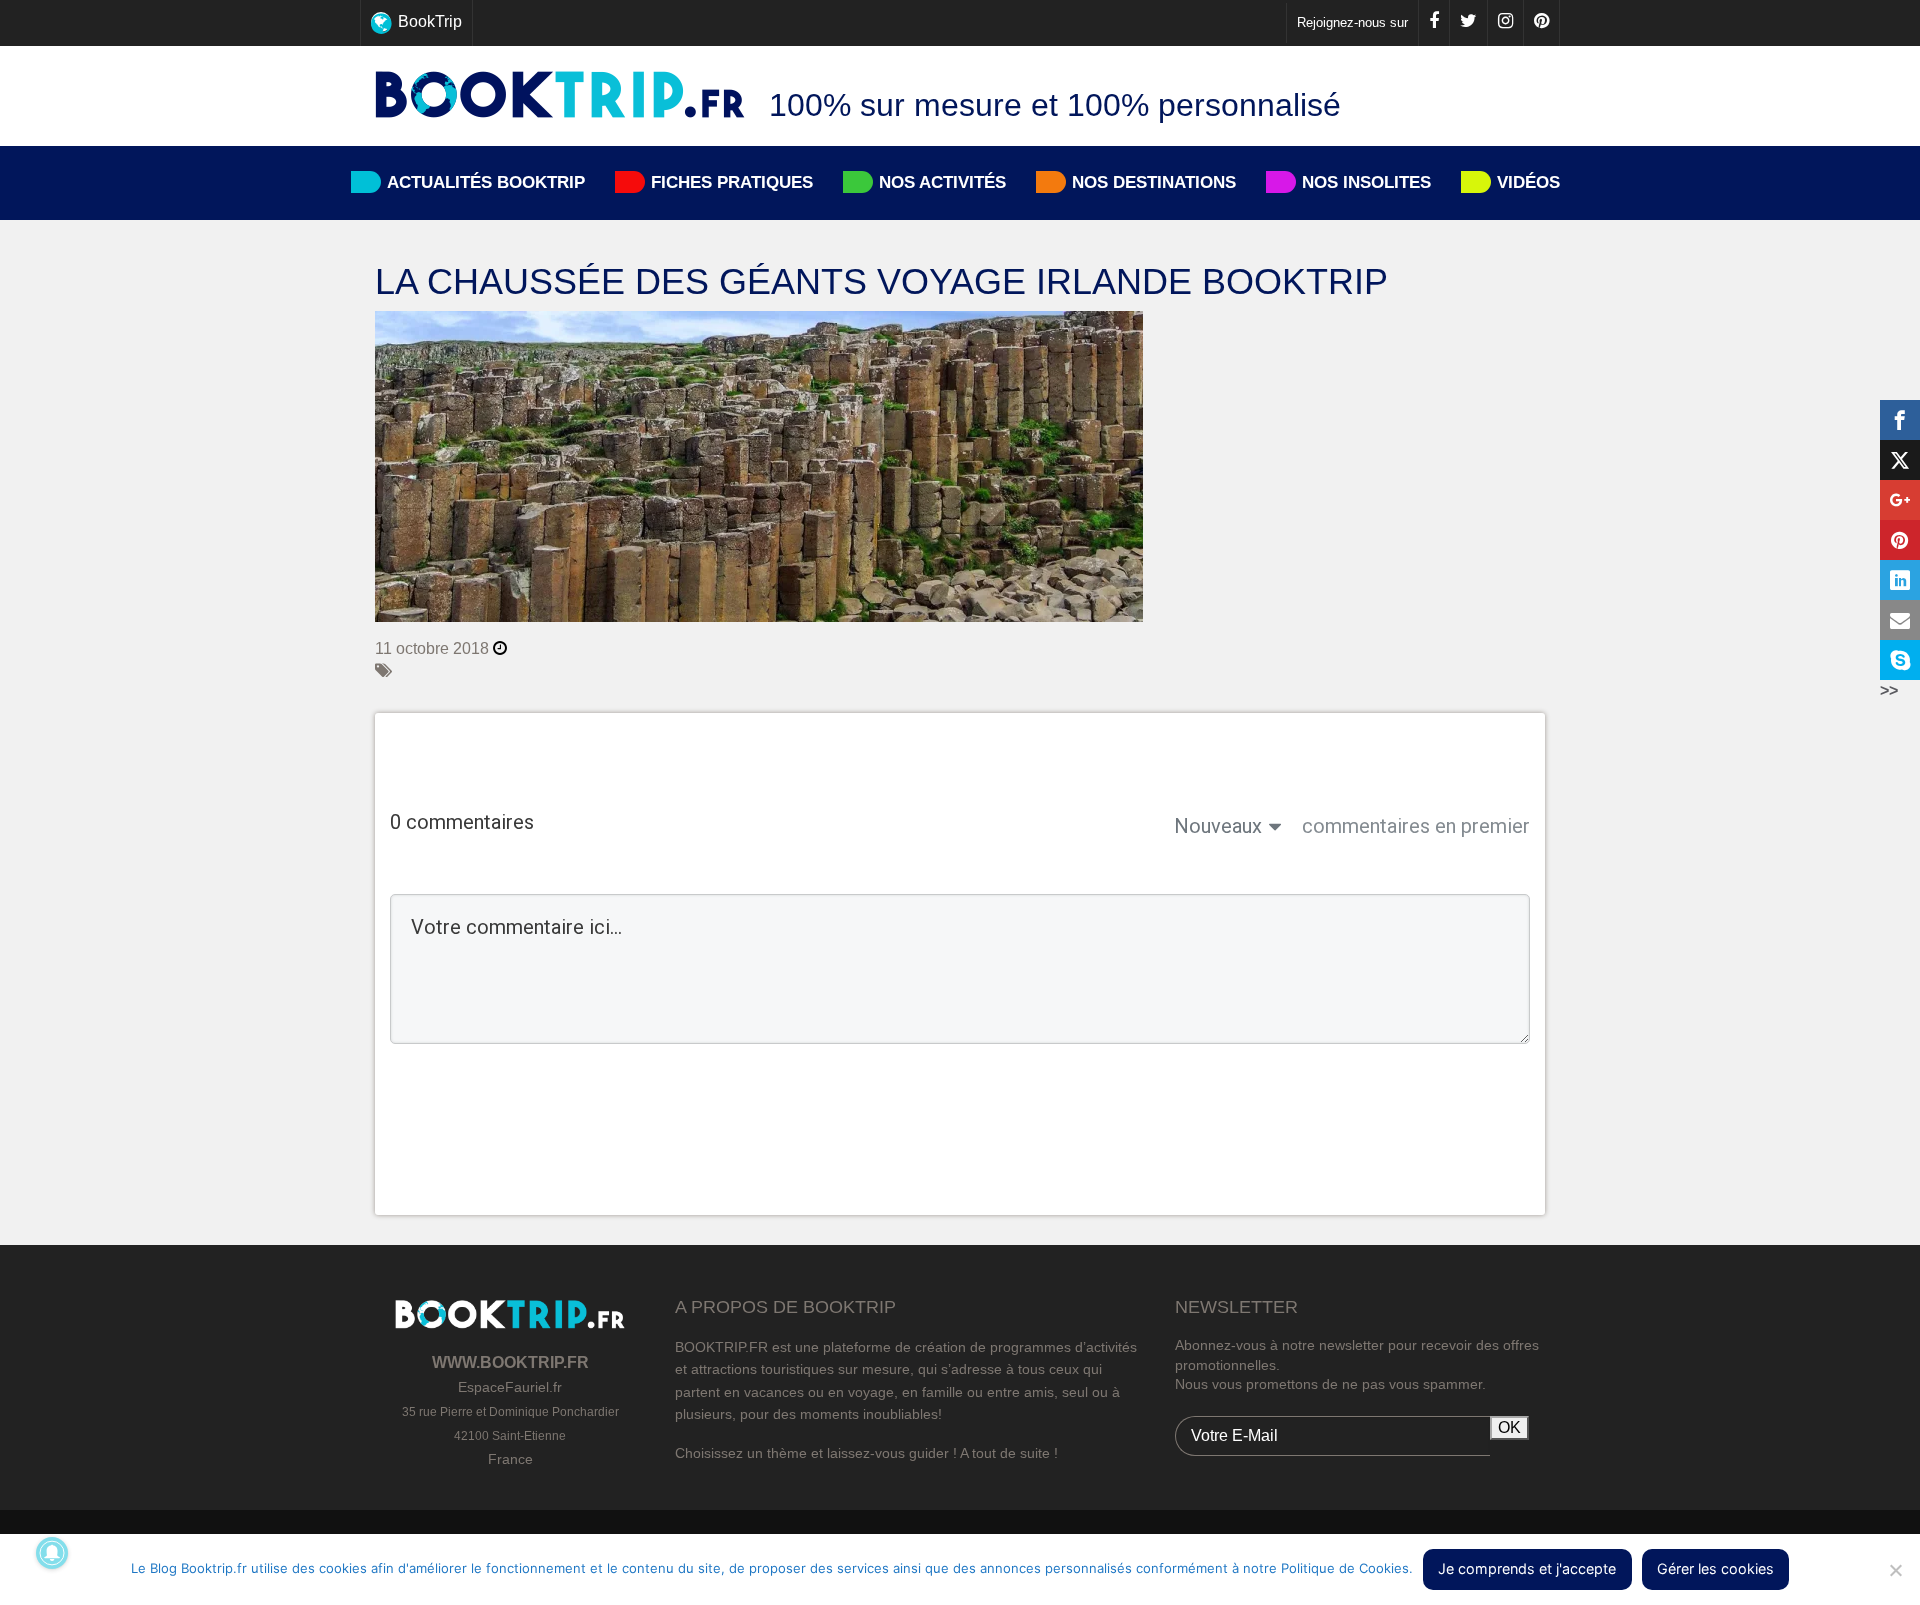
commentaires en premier (1416, 826)
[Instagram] (1505, 23)
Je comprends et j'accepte (1527, 1568)
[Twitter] (1468, 23)
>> (1889, 690)
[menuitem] (960, 23)
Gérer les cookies (1715, 1568)
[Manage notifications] (52, 1553)
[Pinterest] (1541, 23)
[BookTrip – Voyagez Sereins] (560, 96)
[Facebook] (1433, 23)
